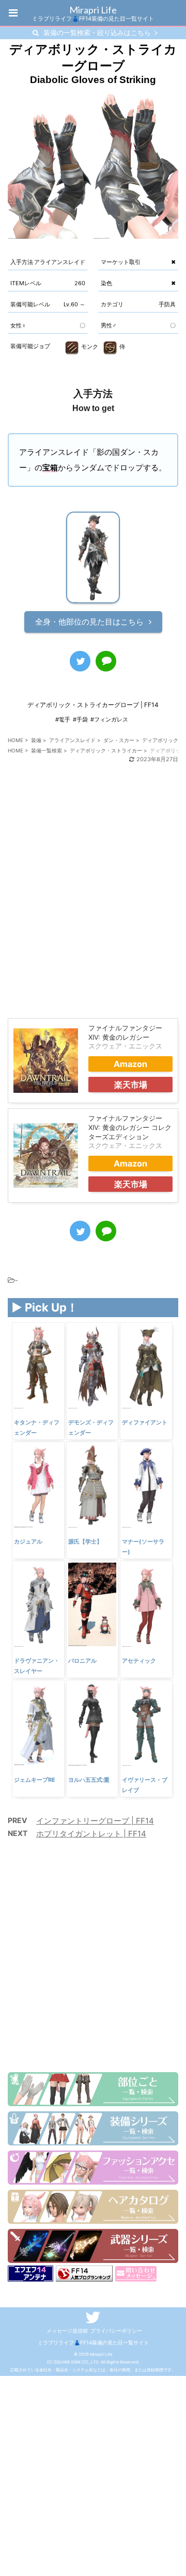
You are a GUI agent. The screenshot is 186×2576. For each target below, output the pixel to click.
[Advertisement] (93, 901)
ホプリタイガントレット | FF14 (91, 1834)
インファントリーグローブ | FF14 (95, 1821)
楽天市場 (131, 1085)
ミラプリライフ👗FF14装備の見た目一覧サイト (93, 2342)
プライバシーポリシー (116, 2331)
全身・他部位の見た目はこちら (89, 622)
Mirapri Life (93, 10)
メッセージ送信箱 (67, 2331)
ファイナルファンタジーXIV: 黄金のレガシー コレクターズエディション (130, 1127)
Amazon (130, 1064)
